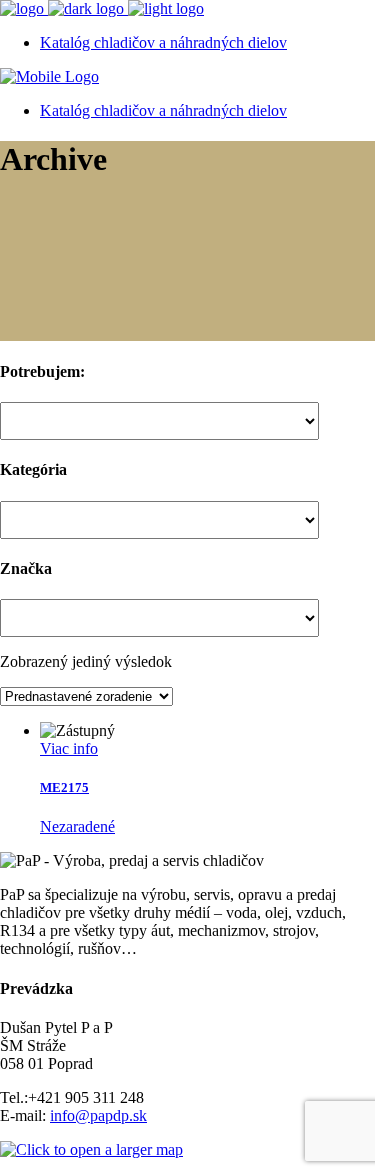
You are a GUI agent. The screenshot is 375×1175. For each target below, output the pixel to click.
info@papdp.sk (98, 1115)
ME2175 (64, 787)
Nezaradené (77, 826)
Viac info (69, 748)
